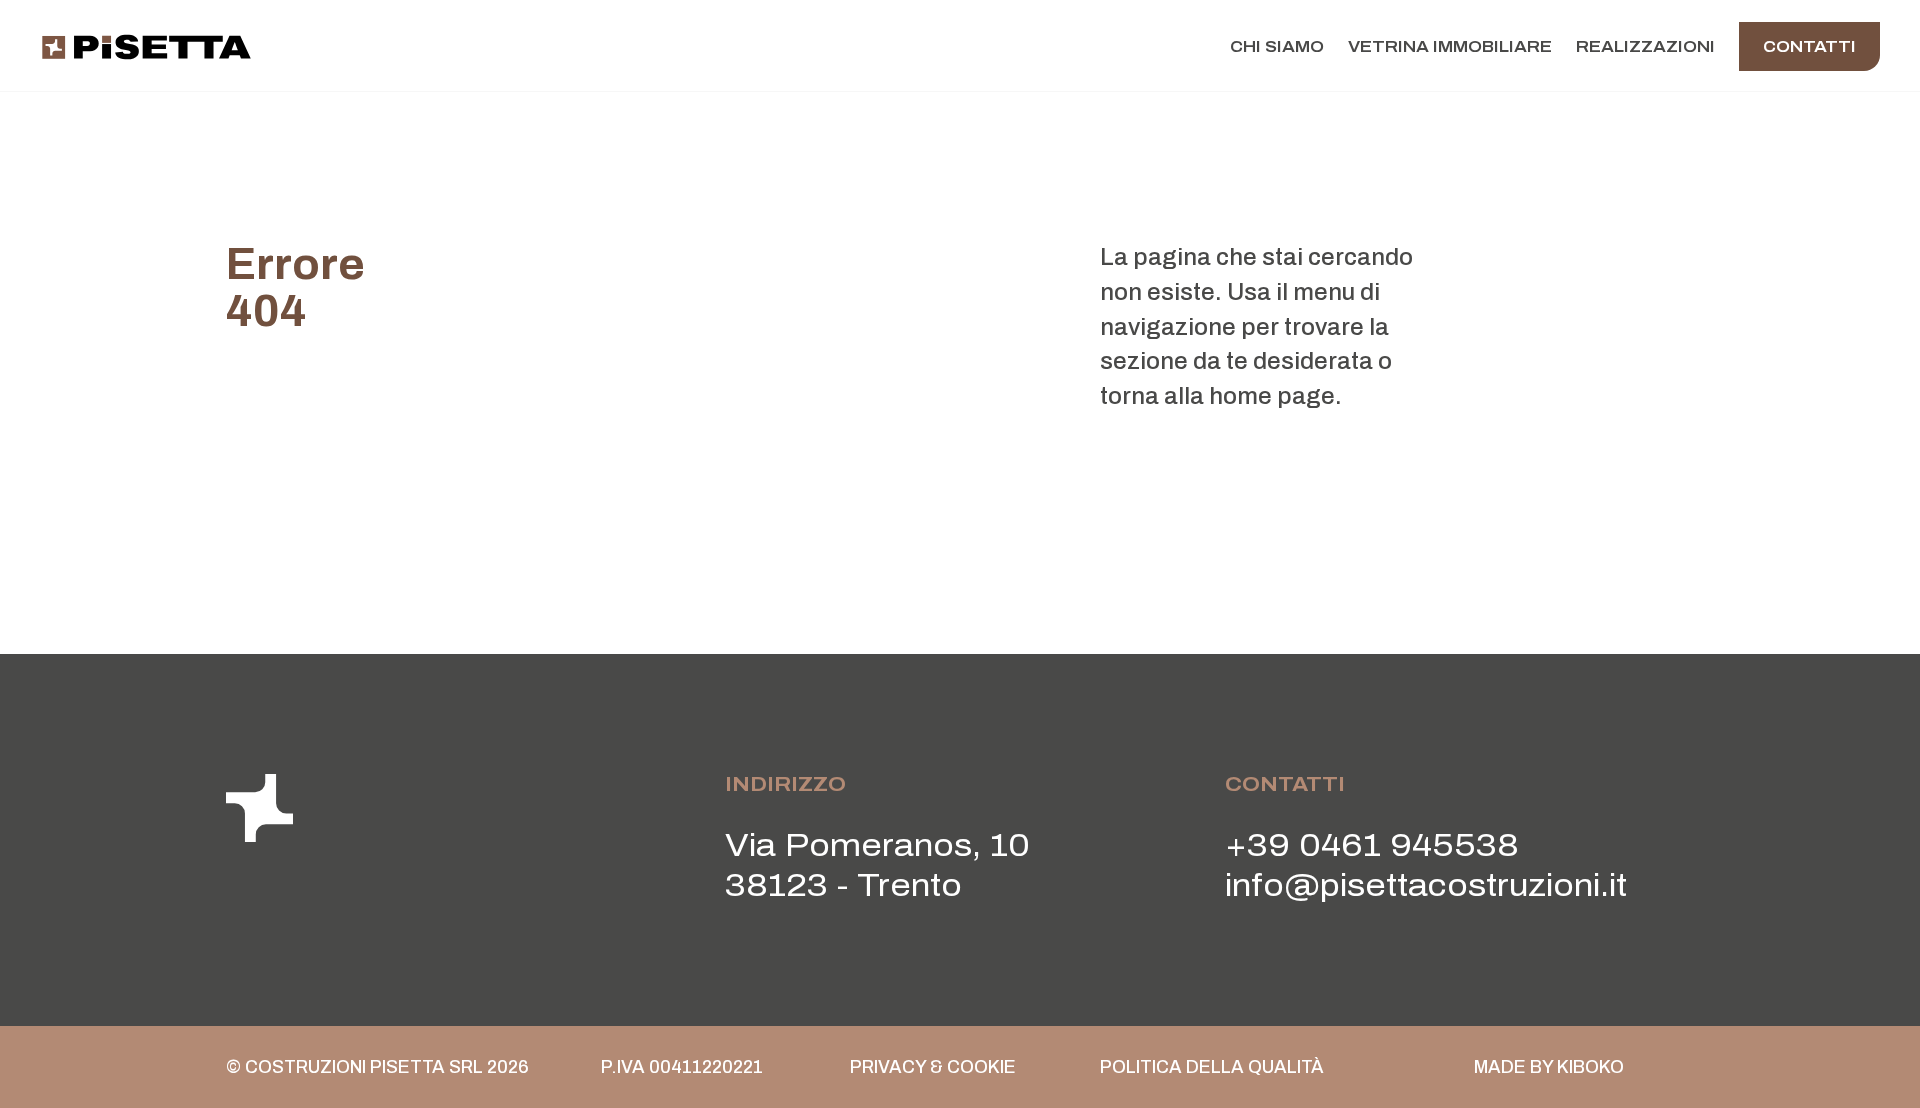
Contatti (1809, 46)
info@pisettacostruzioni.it (1426, 885)
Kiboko (1590, 1067)
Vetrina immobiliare (1450, 46)
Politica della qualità (1212, 1067)
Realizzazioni (1645, 46)
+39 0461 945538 (1372, 845)
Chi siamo (1277, 46)
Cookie (981, 1067)
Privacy (888, 1067)
